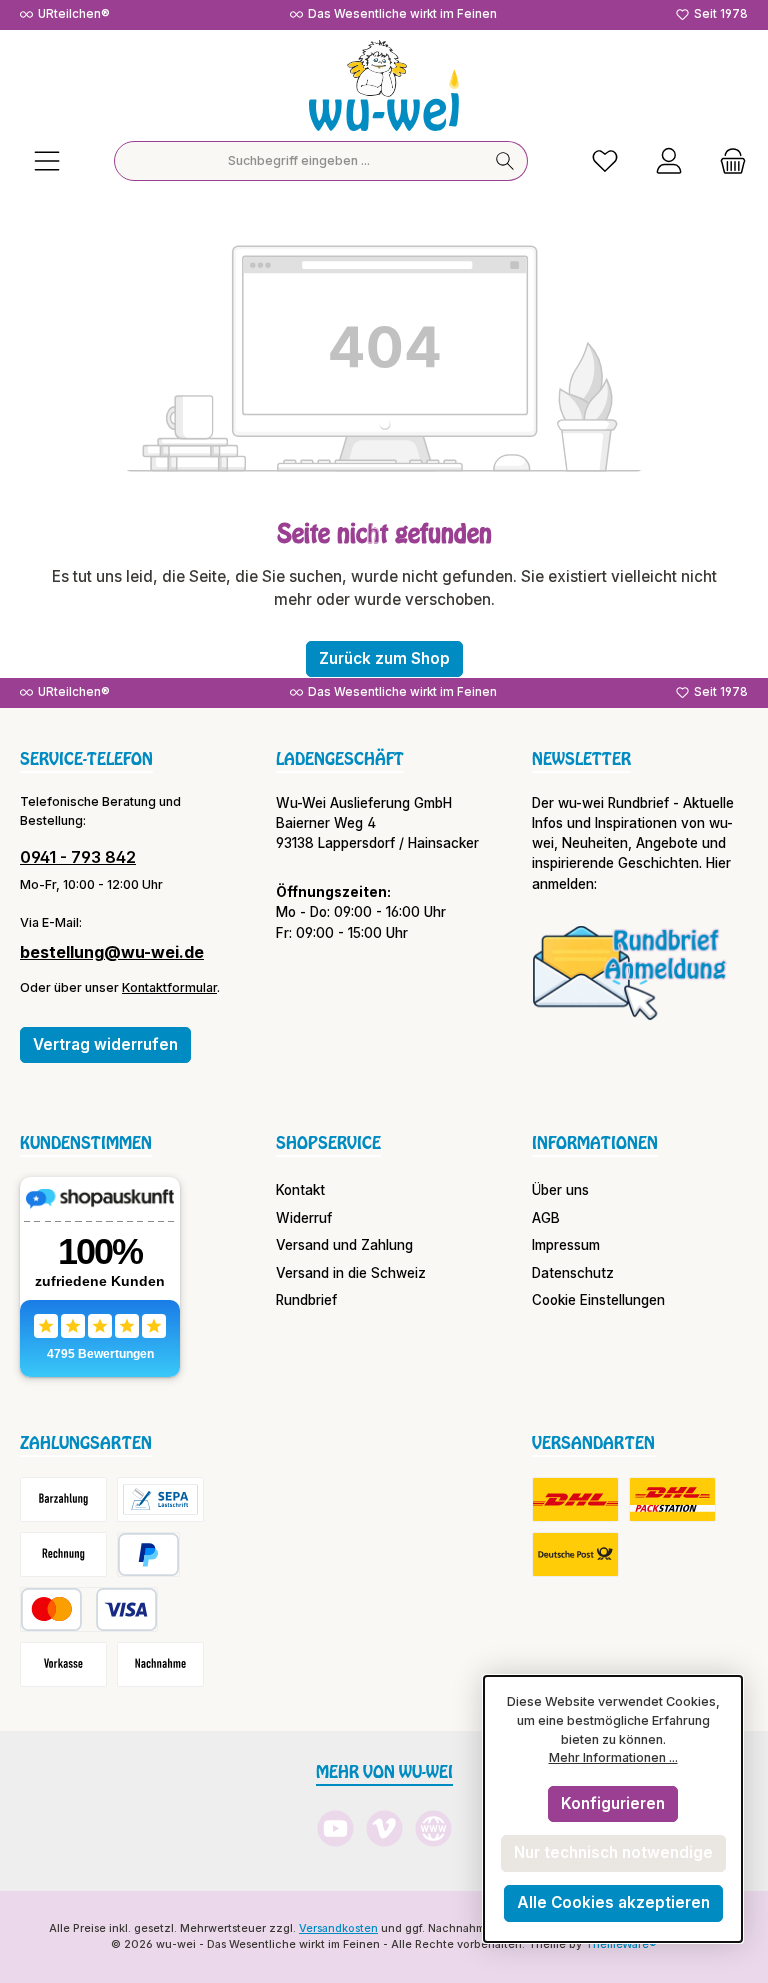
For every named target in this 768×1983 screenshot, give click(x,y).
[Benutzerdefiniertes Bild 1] (630, 972)
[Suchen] (505, 161)
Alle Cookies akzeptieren (613, 1902)
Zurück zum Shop (384, 658)
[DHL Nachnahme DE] (575, 1554)
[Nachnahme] (160, 1664)
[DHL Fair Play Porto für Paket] (575, 1499)
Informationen (595, 1143)
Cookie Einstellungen (598, 1300)
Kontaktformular (169, 987)
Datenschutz (573, 1273)
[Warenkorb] (727, 161)
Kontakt (300, 1190)
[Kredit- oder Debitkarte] (89, 1609)
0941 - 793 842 (78, 857)
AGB (546, 1218)
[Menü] (47, 161)
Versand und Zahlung (344, 1245)
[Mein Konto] (669, 161)
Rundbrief (306, 1300)
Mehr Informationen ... (613, 1757)
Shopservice (328, 1143)
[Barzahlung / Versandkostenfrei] (63, 1499)
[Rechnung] (63, 1554)
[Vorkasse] (63, 1664)
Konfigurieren (613, 1803)
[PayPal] (148, 1554)
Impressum (566, 1245)
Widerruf (304, 1218)
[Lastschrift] (160, 1499)
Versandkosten (338, 1928)
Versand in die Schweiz (351, 1273)
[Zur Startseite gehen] (384, 85)
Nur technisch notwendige (613, 1852)
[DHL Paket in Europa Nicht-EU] (672, 1499)
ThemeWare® (621, 1944)
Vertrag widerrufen (105, 1044)
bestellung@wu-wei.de (112, 952)
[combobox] (299, 161)
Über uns (560, 1190)
